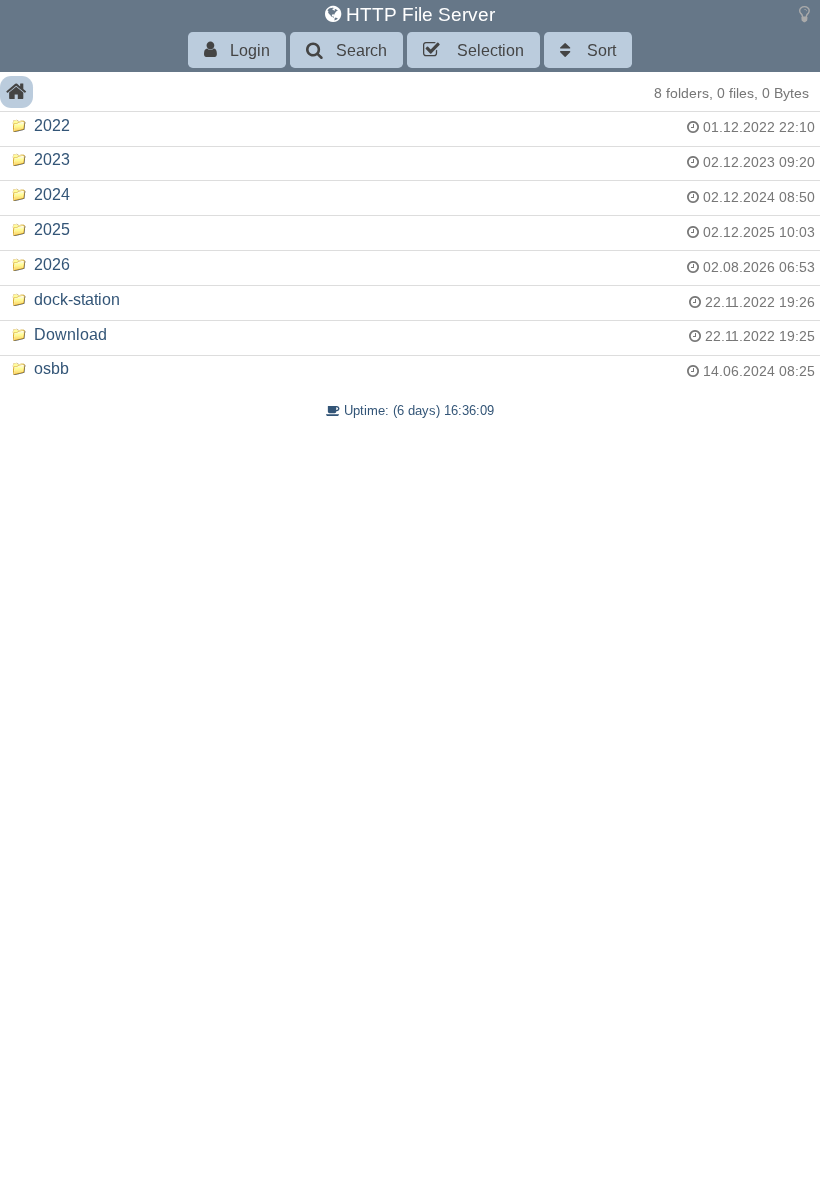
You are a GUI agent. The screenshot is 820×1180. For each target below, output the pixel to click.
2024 (50, 194)
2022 (50, 125)
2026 (50, 264)
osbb (49, 368)
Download (68, 334)
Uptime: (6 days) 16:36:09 (417, 410)
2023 (50, 159)
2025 (50, 229)
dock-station (75, 299)
